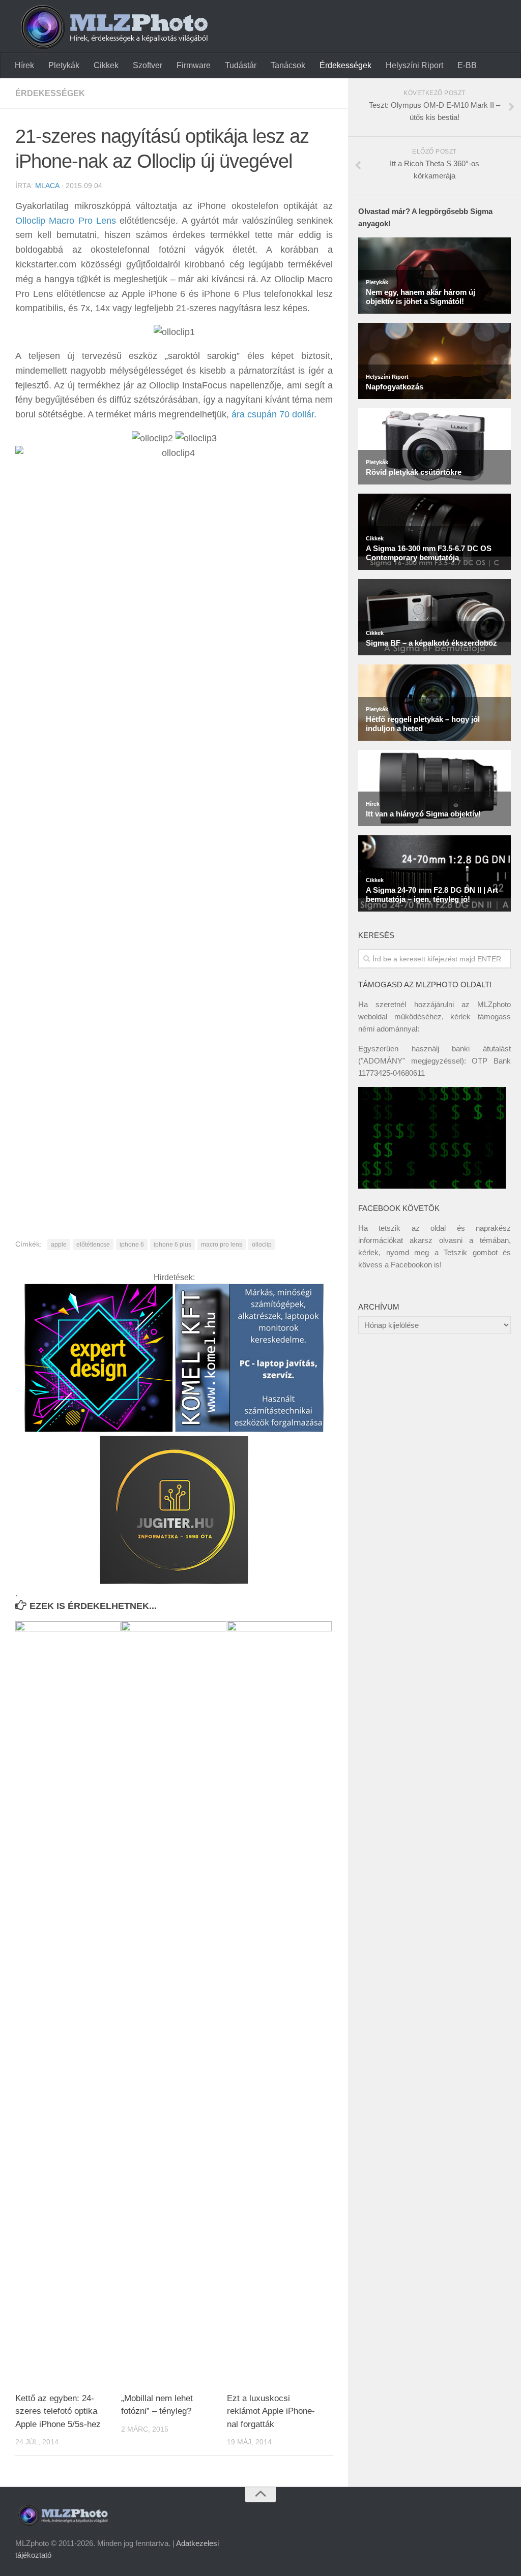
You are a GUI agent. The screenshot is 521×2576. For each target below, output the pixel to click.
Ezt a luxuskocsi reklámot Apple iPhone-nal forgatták (271, 2411)
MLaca (47, 186)
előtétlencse (93, 1245)
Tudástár (241, 65)
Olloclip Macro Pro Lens (66, 221)
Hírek (24, 65)
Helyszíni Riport (414, 65)
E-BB (467, 65)
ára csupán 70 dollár (273, 414)
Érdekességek (345, 65)
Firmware (194, 65)
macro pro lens (222, 1245)
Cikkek (106, 65)
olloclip (262, 1245)
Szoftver (148, 65)
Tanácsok (288, 65)
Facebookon (411, 1265)
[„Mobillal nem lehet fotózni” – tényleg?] (174, 2003)
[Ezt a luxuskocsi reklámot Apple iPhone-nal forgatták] (280, 2003)
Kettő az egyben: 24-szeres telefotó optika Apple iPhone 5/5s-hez (58, 2411)
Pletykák (64, 65)
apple (59, 1245)
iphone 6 (132, 1245)
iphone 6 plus (172, 1245)
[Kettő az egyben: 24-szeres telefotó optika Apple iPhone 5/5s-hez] (68, 2003)
